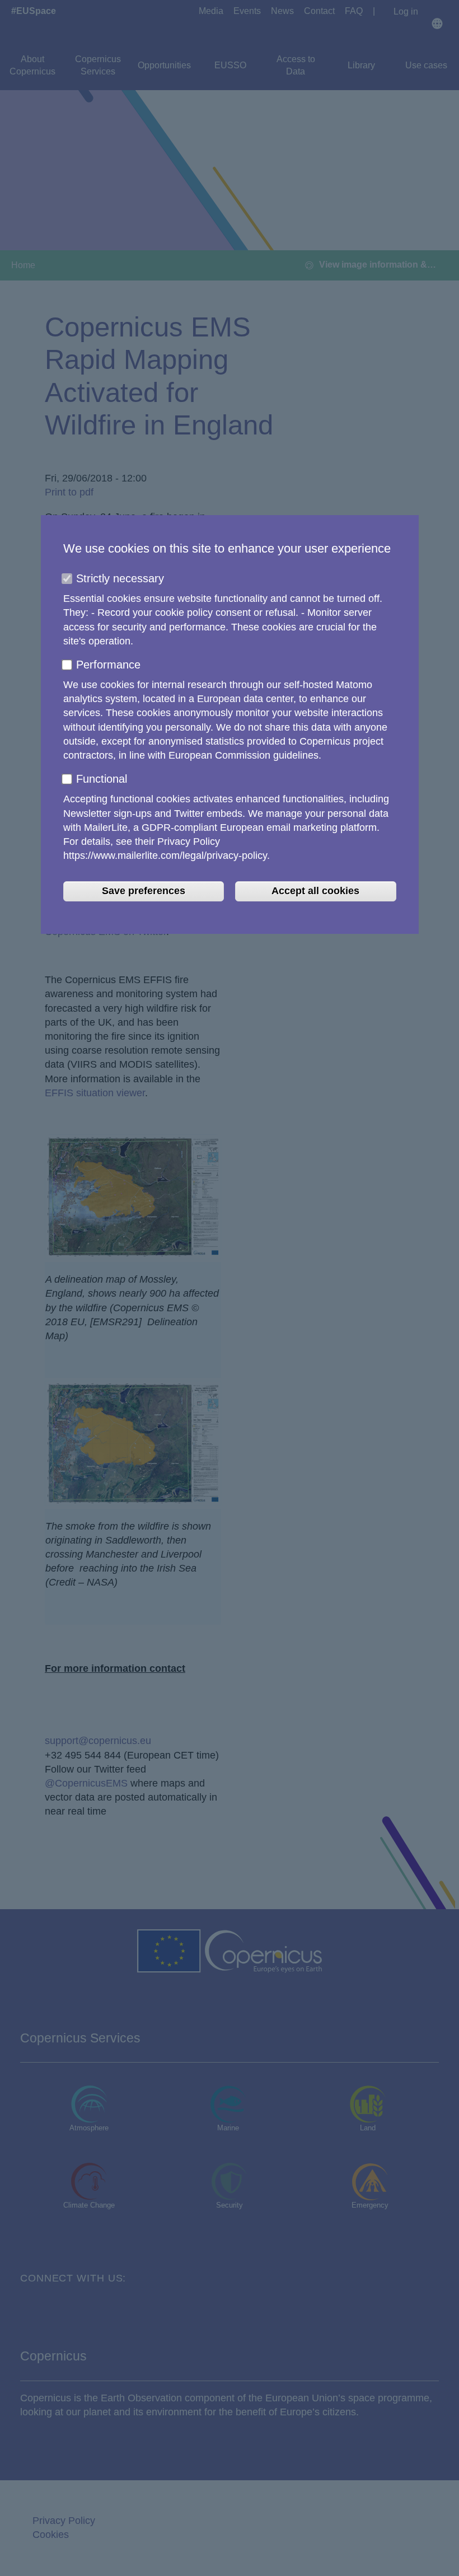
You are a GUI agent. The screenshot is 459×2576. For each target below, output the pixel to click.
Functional (102, 779)
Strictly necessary (120, 578)
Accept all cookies (315, 891)
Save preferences (144, 891)
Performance (108, 665)
